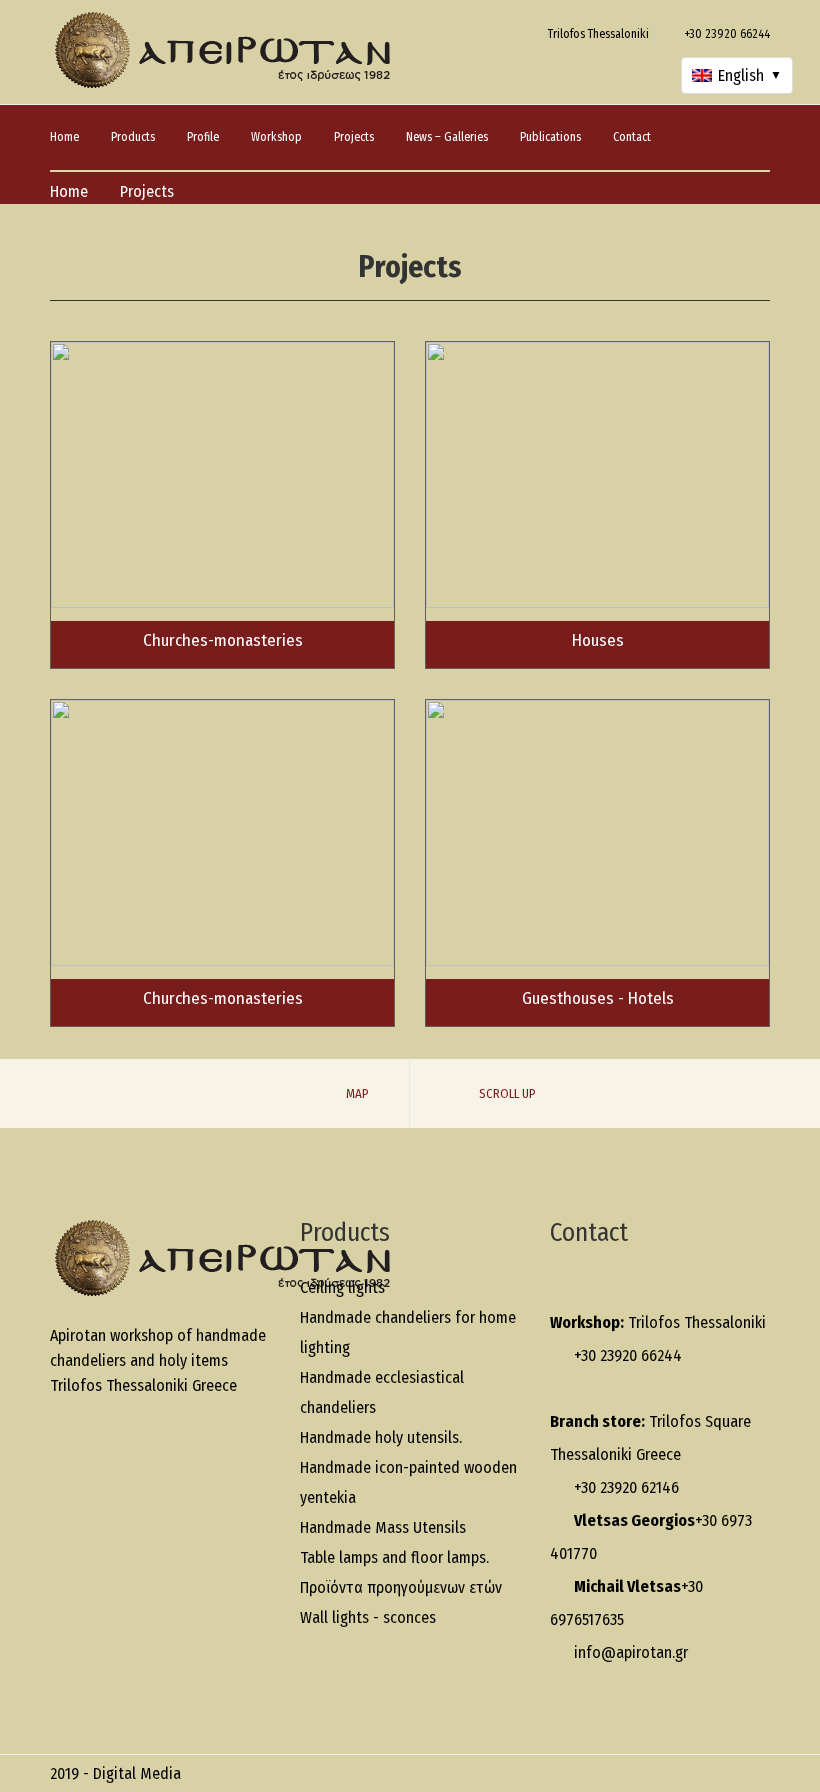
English (750, 75)
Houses (598, 640)
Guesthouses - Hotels (598, 998)
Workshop (276, 137)
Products (133, 137)
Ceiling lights (342, 1287)
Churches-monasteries (223, 640)
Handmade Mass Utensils (383, 1527)
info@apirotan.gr (631, 1652)
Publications (550, 137)
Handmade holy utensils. (381, 1437)
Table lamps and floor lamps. (394, 1557)
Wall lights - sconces (368, 1617)
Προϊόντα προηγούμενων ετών (401, 1587)
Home (64, 137)
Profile (203, 137)
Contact (632, 137)
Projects (354, 137)
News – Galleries (447, 137)
